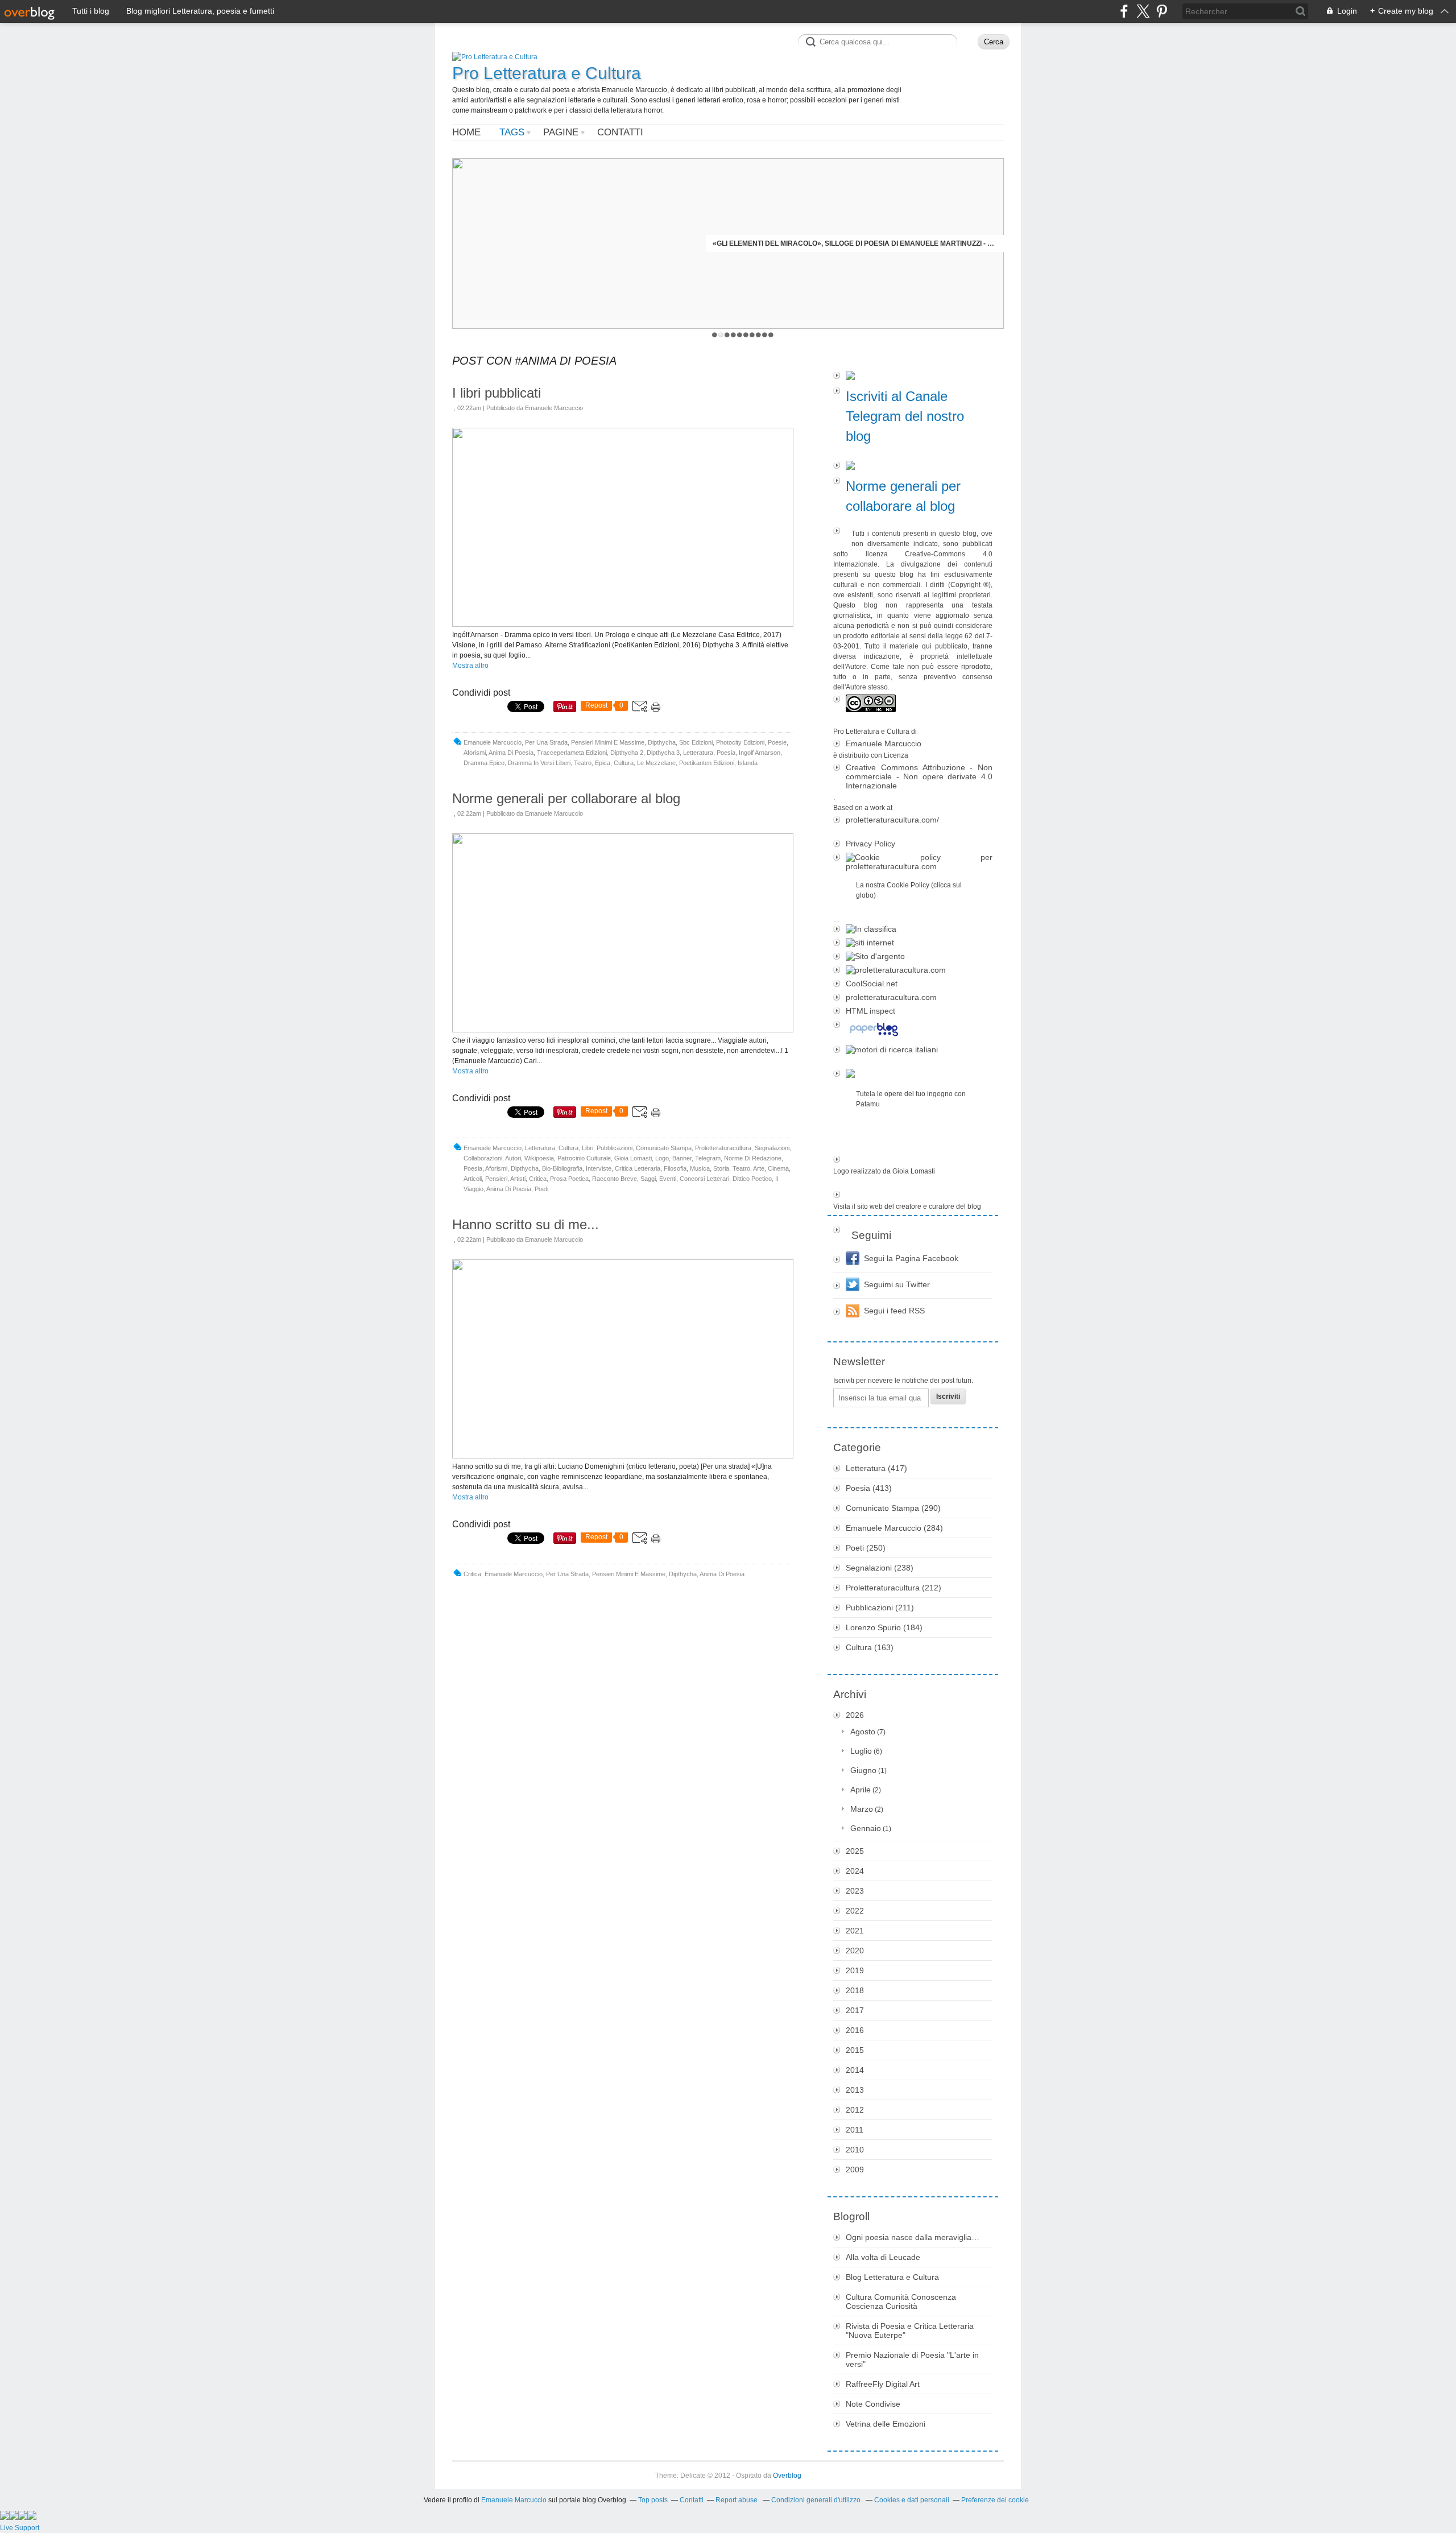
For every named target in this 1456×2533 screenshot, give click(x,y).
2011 (855, 2130)
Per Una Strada (546, 742)
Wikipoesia (539, 1158)
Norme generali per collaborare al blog (566, 798)
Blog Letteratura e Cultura (892, 2277)
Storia (721, 1168)
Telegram (708, 1158)
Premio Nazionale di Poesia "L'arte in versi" (912, 2360)
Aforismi (475, 753)
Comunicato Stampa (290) (893, 1508)
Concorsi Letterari (704, 1179)
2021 (855, 1931)
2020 (855, 1951)
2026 (855, 1715)
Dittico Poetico (752, 1179)
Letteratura (698, 753)
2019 (855, 1970)
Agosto (863, 1732)
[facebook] (1124, 11)
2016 (855, 2030)
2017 (855, 2010)
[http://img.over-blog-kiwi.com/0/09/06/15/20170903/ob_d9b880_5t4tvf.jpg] (623, 625)
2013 (855, 2090)
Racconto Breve (615, 1179)
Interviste (599, 1168)
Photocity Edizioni (740, 742)
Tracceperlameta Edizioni (572, 753)
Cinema (778, 1168)
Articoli (473, 1179)
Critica (538, 1179)
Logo (662, 1158)
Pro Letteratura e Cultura (547, 73)
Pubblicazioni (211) (880, 1608)
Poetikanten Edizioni (707, 763)
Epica (603, 763)
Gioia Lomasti (633, 1158)
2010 (855, 2150)
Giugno (863, 1770)
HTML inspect (870, 1011)
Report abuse (737, 2500)
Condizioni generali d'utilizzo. (817, 2500)
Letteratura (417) (876, 1468)
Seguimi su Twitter (897, 1284)
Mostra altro (470, 666)
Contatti (620, 132)
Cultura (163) (870, 1647)
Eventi (668, 1179)
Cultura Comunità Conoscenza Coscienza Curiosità (901, 2301)
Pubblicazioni (615, 1148)
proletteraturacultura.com (891, 997)
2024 (855, 1871)
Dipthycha (662, 742)
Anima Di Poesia (511, 753)
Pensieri (496, 1179)
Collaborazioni (483, 1158)
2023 (855, 1891)
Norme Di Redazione (753, 1158)
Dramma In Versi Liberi (539, 763)
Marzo (862, 1809)
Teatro (583, 763)
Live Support (20, 2528)
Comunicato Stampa (664, 1148)
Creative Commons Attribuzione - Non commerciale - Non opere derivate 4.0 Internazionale (919, 776)
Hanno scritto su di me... (526, 1224)
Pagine (561, 132)
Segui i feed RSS (894, 1311)
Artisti (518, 1179)
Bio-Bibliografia (562, 1168)
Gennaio (866, 1828)
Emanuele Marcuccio (493, 742)
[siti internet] (913, 943)
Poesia (726, 753)
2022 (855, 1911)
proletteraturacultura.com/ (892, 820)
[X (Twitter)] (1143, 11)
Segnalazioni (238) (880, 1568)
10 (771, 335)
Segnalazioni (772, 1148)
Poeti (541, 1189)
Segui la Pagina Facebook (911, 1258)
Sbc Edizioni (696, 742)
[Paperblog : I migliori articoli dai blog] (913, 1030)
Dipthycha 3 (663, 753)
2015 (855, 2050)
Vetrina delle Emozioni (886, 2424)
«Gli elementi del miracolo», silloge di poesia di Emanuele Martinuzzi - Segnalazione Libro (855, 243)
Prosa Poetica (569, 1179)
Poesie (777, 742)
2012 (855, 2110)
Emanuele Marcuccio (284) (894, 1528)
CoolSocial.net (872, 984)
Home (466, 132)
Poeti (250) (866, 1548)
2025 (855, 1851)
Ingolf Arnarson (760, 753)
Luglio (861, 1751)
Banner (682, 1158)
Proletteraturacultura (723, 1148)
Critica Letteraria (638, 1168)
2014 (855, 2070)
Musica (700, 1168)
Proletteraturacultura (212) (894, 1588)
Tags (512, 132)
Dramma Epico (484, 763)
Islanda (748, 763)
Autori (513, 1158)
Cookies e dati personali (912, 2500)
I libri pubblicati (497, 393)
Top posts (653, 2500)
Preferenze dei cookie (995, 2500)
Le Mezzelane (656, 763)
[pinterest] (1162, 11)
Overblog (787, 2476)
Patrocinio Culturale (584, 1158)
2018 (855, 1990)
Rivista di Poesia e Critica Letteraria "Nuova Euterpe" (910, 2330)
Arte (759, 1168)
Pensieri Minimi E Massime (608, 742)
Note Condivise (873, 2404)
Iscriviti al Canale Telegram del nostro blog (905, 416)
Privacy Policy (870, 844)
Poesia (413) (869, 1488)
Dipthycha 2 (627, 753)
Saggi (648, 1179)
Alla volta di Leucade (883, 2257)
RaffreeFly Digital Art (883, 2384)
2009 (855, 2170)
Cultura (624, 763)
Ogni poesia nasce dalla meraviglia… (913, 2237)
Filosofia (675, 1168)
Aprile (861, 1790)
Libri (588, 1148)
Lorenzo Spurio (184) (884, 1627)
